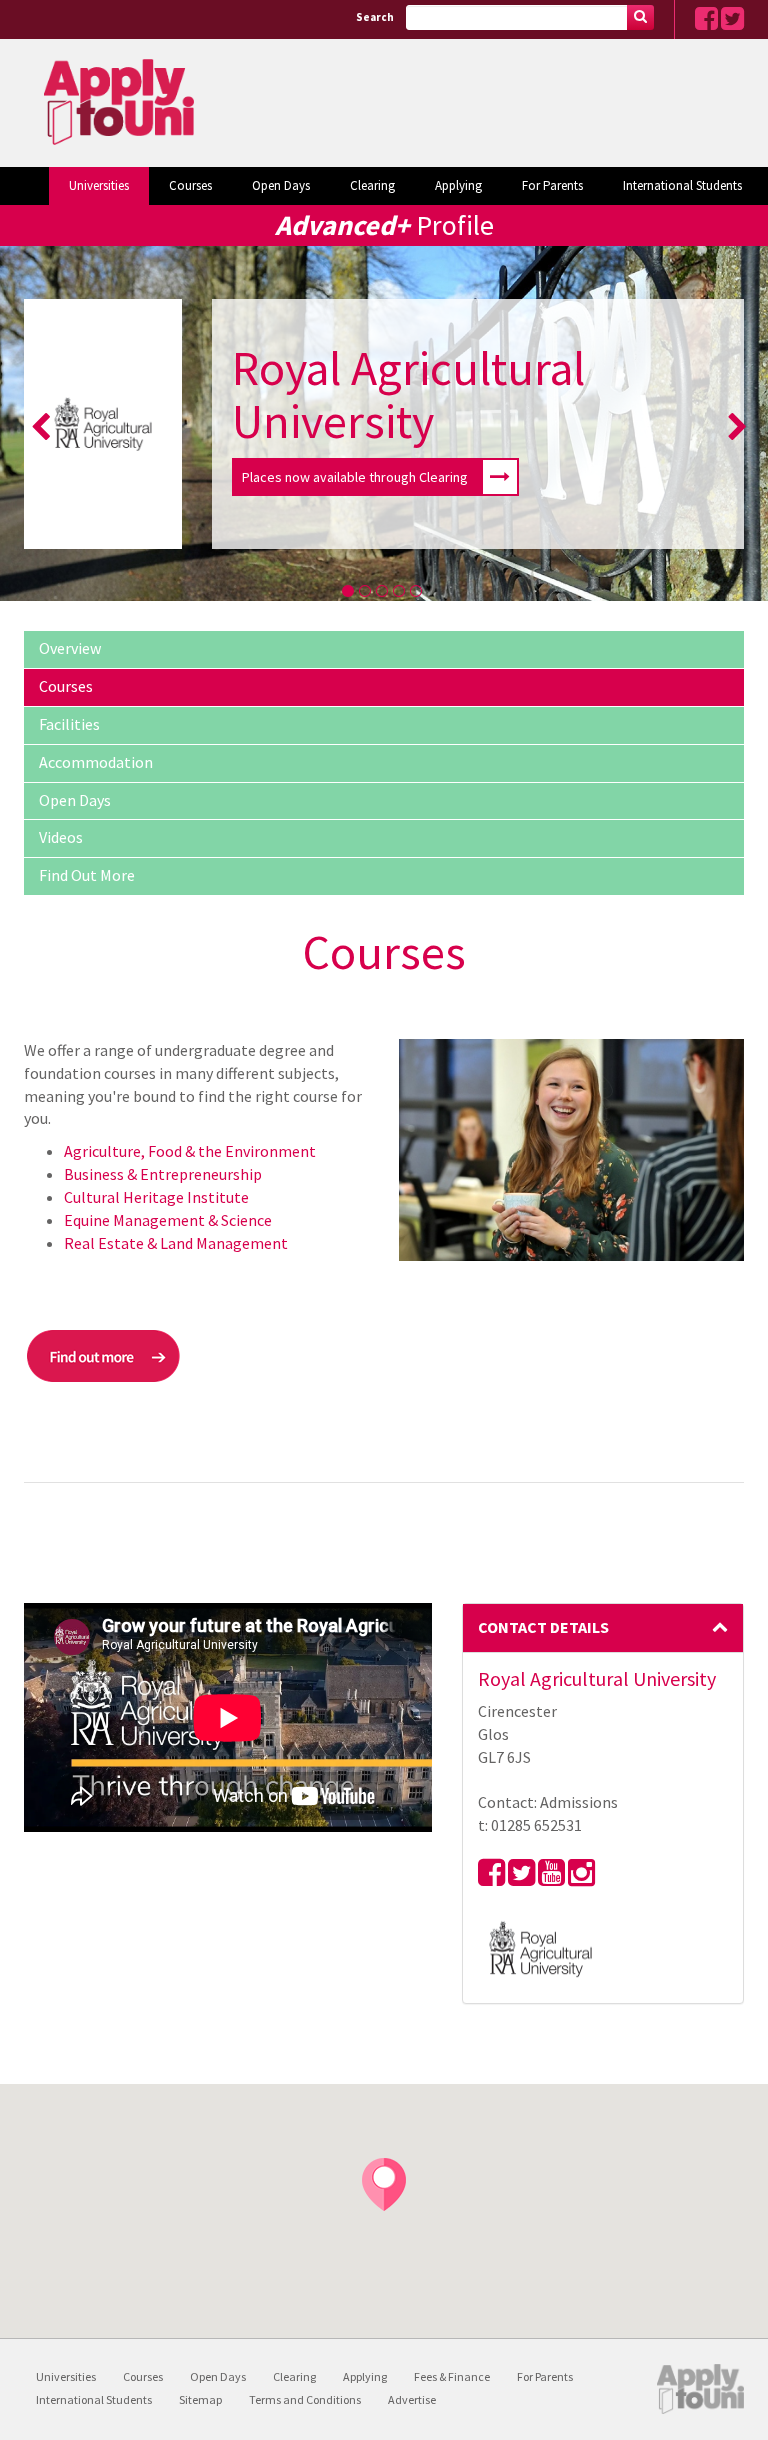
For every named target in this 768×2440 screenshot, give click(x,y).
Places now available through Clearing (355, 477)
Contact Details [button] (543, 1627)
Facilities (69, 724)
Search (375, 17)
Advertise (412, 2399)
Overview (70, 648)
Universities (99, 185)
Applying (458, 185)
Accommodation (96, 762)
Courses (190, 185)
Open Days (281, 185)
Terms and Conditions (305, 2399)
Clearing (372, 185)
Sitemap (200, 2399)
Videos (61, 837)
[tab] (603, 1628)
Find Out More (87, 875)
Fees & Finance (452, 2376)
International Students (682, 185)
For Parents (552, 185)
